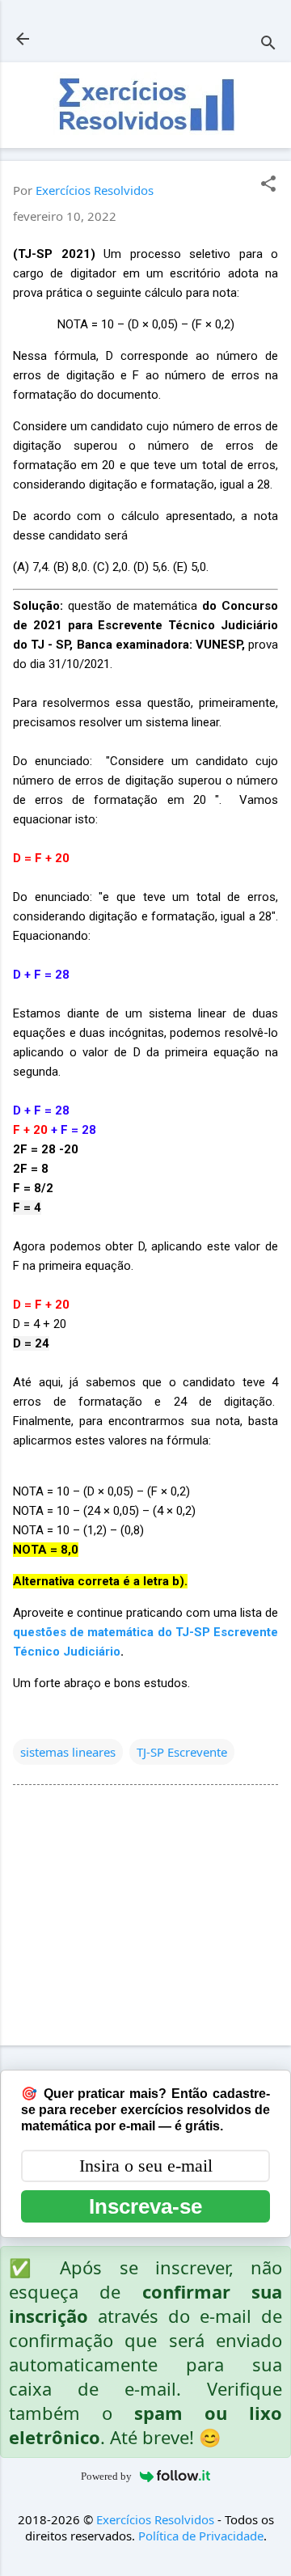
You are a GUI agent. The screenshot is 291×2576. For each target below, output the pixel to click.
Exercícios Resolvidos (155, 2519)
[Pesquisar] (268, 44)
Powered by (106, 2476)
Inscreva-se (145, 2206)
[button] (268, 185)
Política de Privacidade (201, 2536)
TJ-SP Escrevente (182, 1752)
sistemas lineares (68, 1752)
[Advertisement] (145, 1918)
